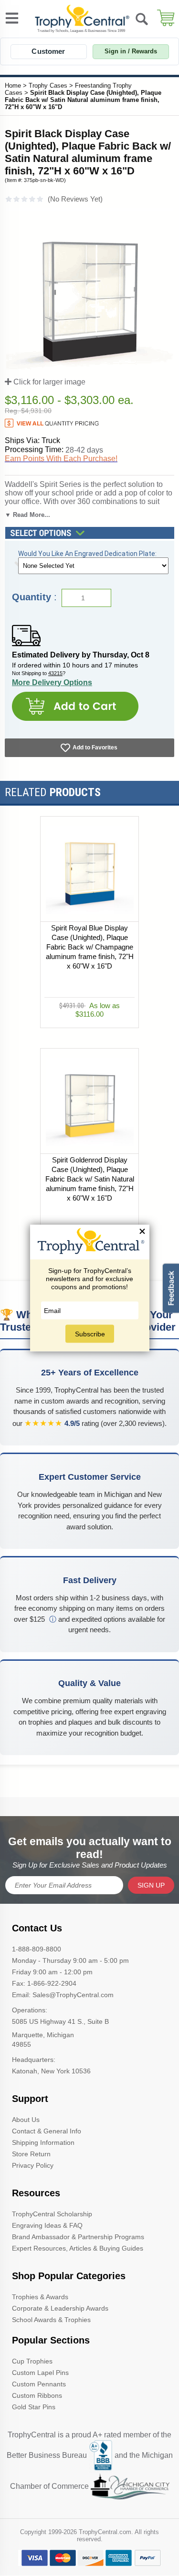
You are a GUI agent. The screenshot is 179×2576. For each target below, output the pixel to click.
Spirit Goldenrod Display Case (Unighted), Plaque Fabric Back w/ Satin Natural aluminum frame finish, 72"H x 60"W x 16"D (90, 1179)
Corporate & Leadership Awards (60, 2308)
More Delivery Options (52, 682)
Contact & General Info (47, 2131)
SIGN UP (151, 1885)
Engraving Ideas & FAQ (47, 2225)
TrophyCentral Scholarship (52, 2214)
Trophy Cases (48, 86)
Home (13, 86)
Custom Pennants (39, 2384)
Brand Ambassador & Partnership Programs (78, 2237)
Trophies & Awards (40, 2297)
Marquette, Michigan (43, 2035)
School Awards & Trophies (51, 2320)
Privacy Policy (33, 2165)
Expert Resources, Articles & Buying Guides (78, 2248)
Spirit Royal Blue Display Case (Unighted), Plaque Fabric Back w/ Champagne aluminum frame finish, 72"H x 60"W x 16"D (90, 947)
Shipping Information (43, 2142)
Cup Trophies (32, 2361)
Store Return (31, 2154)
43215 (55, 673)
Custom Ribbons (37, 2395)
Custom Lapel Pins (40, 2373)
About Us (26, 2120)
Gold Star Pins (34, 2407)
